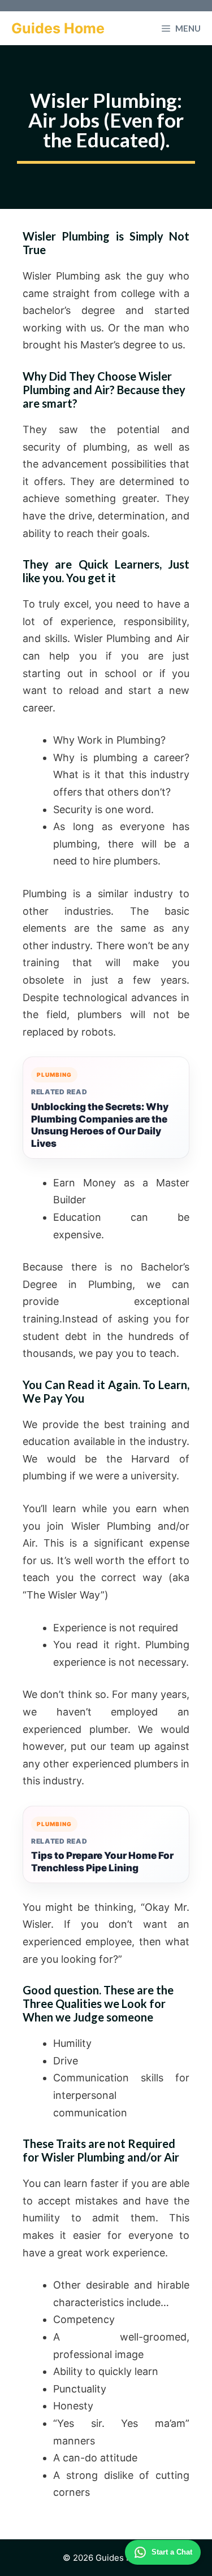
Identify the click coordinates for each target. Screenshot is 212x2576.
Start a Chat (172, 2552)
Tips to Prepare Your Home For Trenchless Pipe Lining (102, 1862)
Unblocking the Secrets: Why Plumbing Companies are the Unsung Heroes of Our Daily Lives (100, 1125)
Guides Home (58, 28)
